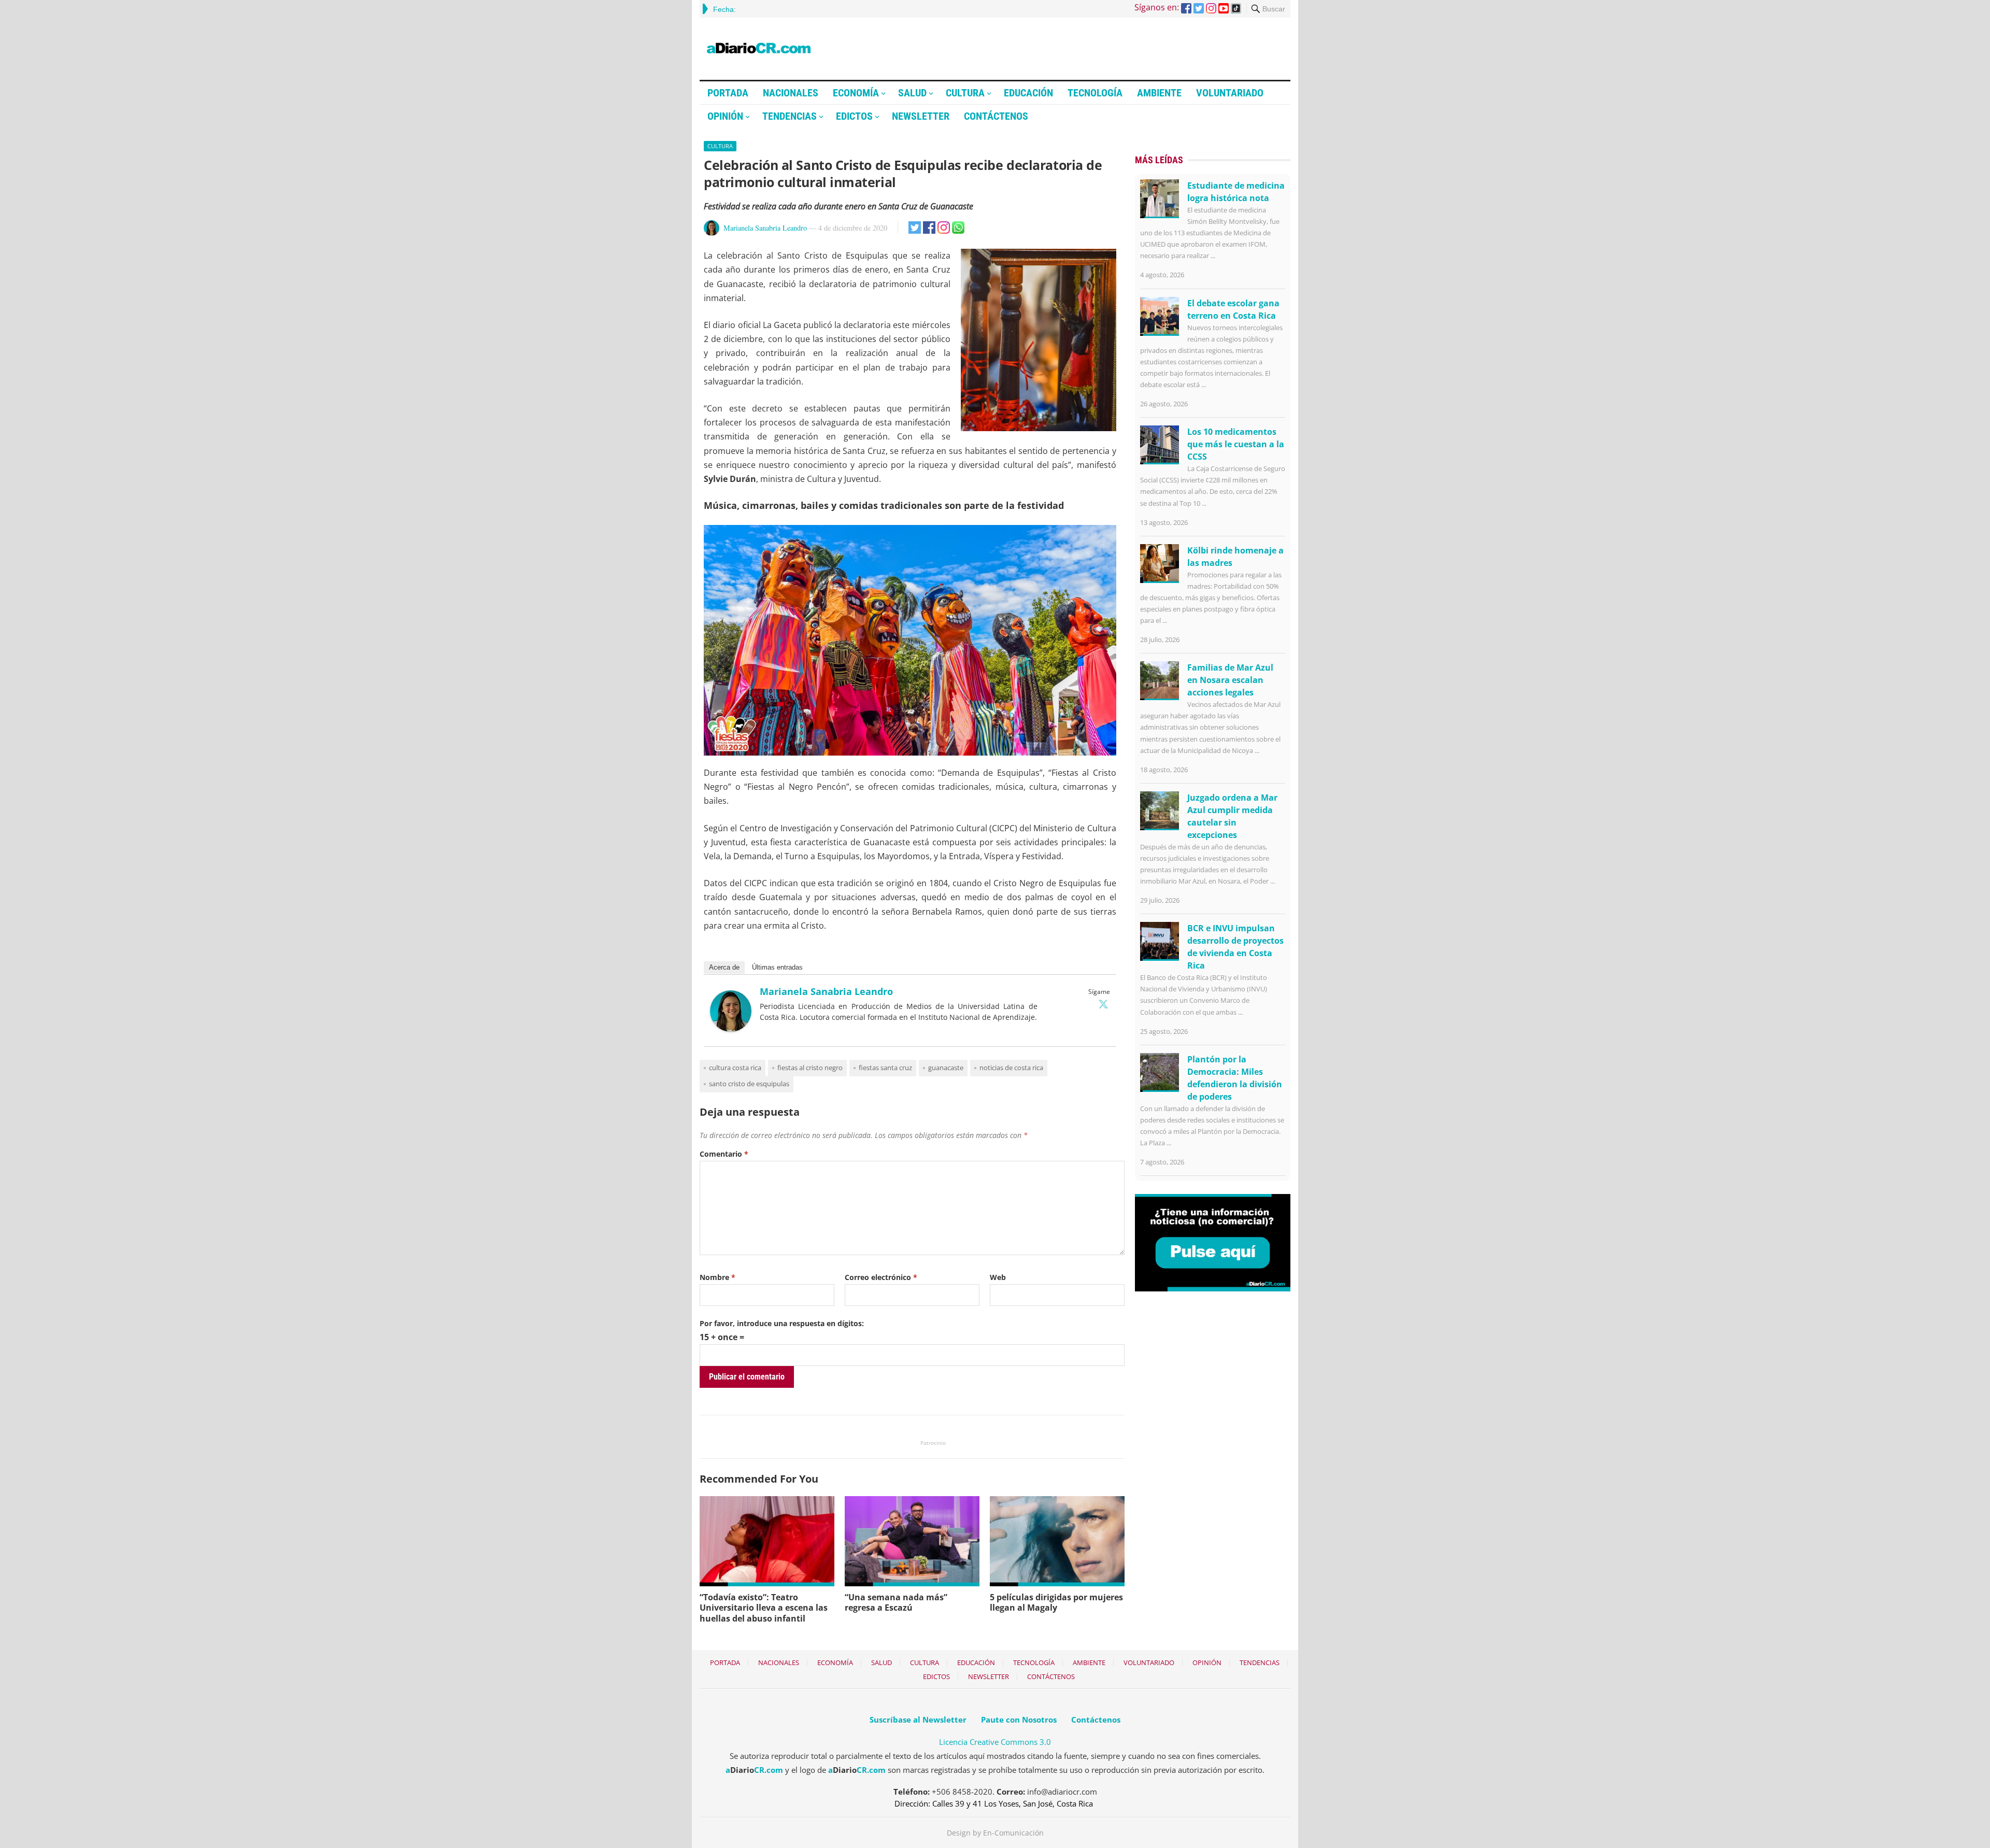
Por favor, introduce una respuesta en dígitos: (782, 1323)
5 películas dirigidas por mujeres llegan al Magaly (1056, 1603)
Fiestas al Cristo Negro (810, 1068)
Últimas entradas (777, 967)
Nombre (717, 1277)
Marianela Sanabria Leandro (765, 228)
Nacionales (791, 93)
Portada (728, 93)
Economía (856, 93)
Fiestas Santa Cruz (885, 1068)
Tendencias (790, 116)
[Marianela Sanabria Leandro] (731, 1029)
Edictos (854, 116)
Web (998, 1277)
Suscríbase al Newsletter (918, 1719)
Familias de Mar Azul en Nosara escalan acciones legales (1230, 680)
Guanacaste (946, 1068)
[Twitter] (1103, 1004)
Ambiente (1159, 93)
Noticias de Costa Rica (1011, 1068)
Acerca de (724, 967)
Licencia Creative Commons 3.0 (995, 1742)
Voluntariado (1230, 93)
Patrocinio (933, 1443)
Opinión (725, 116)
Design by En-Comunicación (995, 1833)
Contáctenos (996, 116)
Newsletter (921, 116)
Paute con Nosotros (1019, 1719)
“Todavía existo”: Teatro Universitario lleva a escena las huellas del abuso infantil (764, 1608)
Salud (912, 93)
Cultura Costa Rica (735, 1068)
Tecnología (1095, 93)
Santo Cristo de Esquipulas (749, 1084)
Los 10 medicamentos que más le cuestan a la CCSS (1236, 444)
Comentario (724, 1154)
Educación (1028, 93)
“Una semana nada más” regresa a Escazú (896, 1603)
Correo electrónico (881, 1277)
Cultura (965, 93)
